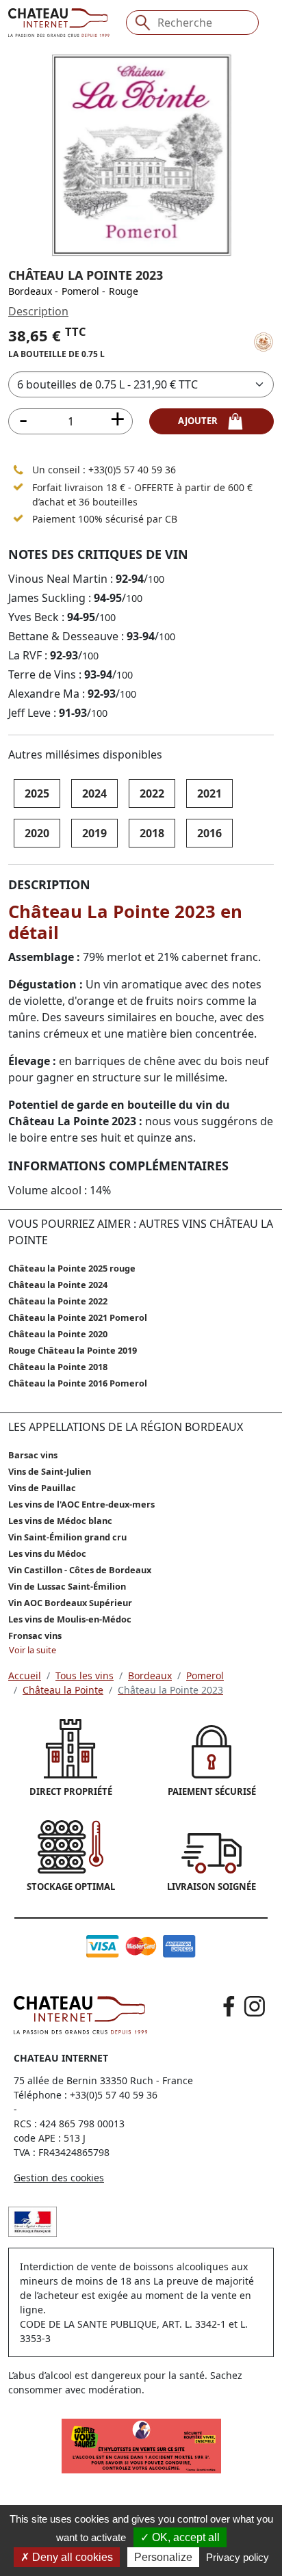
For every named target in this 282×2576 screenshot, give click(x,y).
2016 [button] (209, 833)
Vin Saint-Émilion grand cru (67, 1537)
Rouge (124, 291)
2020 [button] (37, 833)
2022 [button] (152, 793)
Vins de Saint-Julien (50, 1471)
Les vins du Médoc (47, 1553)
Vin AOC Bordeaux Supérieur (70, 1603)
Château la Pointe (63, 1690)
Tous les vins (85, 1675)
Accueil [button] (25, 1675)
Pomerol (80, 291)
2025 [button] (37, 793)
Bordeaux (30, 291)
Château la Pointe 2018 (58, 1367)
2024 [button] (94, 793)
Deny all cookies (71, 2557)
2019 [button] (94, 833)
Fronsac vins (35, 1635)
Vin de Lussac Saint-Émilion (67, 1586)
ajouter (202, 421)
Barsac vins (33, 1455)
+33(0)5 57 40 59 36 (132, 470)
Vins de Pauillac (42, 1488)
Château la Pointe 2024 (58, 1285)
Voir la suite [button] (33, 1650)
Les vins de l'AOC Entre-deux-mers (81, 1504)
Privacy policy (238, 2557)
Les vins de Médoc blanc (60, 1521)
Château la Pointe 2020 (58, 1334)
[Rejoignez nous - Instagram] (255, 2006)
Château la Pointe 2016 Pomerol (78, 1383)
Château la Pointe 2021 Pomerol (78, 1317)
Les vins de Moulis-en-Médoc (70, 1619)
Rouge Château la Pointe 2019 (73, 1350)
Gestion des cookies (59, 2178)
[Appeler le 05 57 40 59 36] (18, 470)
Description (38, 311)
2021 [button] (209, 793)
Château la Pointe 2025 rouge (72, 1268)
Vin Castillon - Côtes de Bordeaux (80, 1570)
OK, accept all (184, 2537)
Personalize (163, 2557)
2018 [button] (152, 833)
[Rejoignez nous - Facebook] (229, 2006)
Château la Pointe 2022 (58, 1301)
